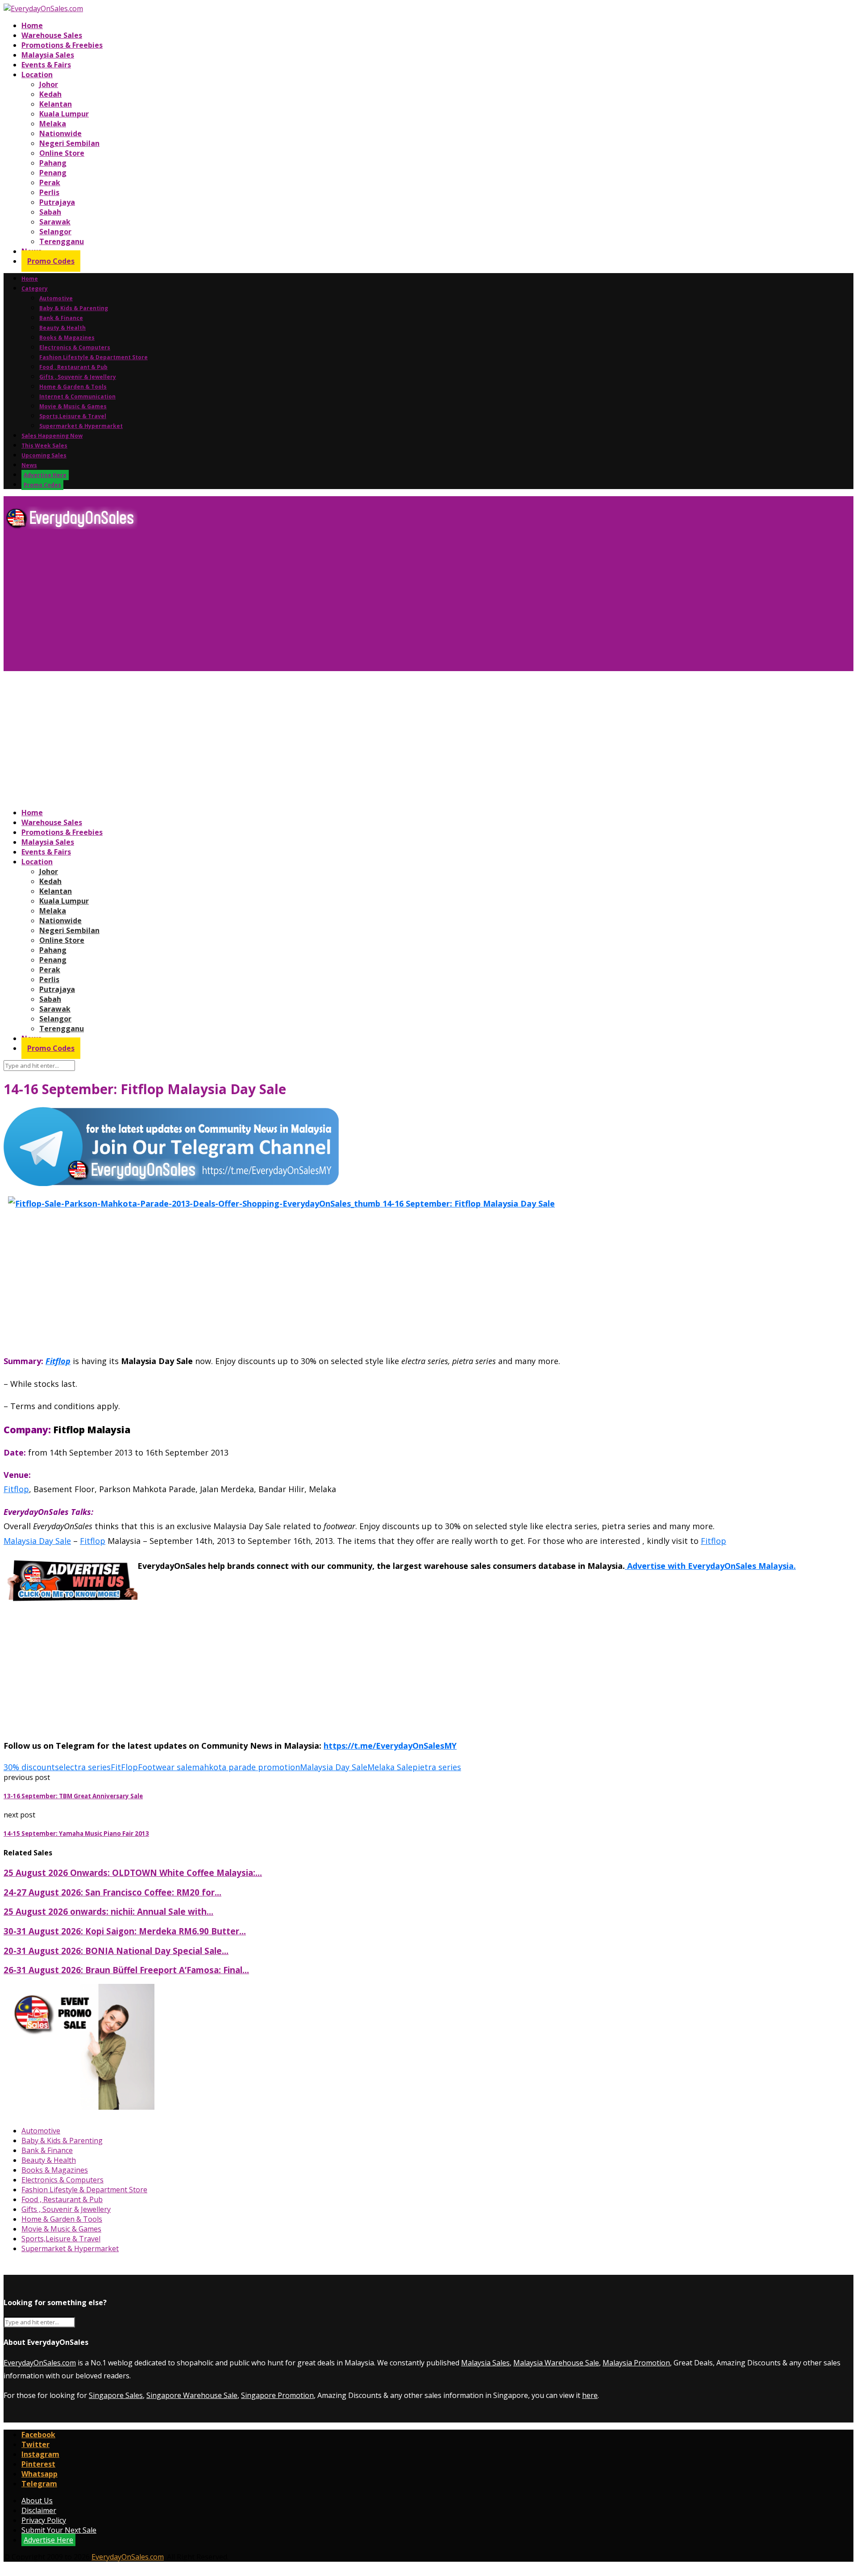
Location (37, 75)
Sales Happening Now (52, 436)
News (29, 465)
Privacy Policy (44, 2520)
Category (35, 288)
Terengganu (62, 241)
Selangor (55, 232)
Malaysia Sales (48, 55)
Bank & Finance (61, 318)
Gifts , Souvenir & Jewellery (78, 377)
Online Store (62, 153)
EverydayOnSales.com (40, 2363)
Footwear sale (165, 1767)
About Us (37, 2501)
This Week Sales (44, 446)
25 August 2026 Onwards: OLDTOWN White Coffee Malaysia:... (133, 1873)
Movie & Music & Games (73, 406)
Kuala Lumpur (64, 114)
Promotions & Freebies (62, 45)
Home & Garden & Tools (73, 387)
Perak (50, 183)
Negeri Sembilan (69, 143)
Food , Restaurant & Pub (73, 367)
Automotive (56, 298)
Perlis (49, 192)
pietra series (437, 1767)
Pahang (53, 163)
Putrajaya (57, 202)
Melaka (53, 124)
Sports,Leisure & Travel (73, 416)
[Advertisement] (271, 604)
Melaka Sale (390, 1767)
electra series (85, 1767)
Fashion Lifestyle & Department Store (94, 357)
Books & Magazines (67, 338)
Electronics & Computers (75, 347)
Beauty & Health (62, 328)
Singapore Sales (116, 2395)
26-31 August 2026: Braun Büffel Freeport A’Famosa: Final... (126, 1970)
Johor (49, 84)
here (590, 2395)
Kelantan (56, 104)
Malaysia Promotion (636, 2363)
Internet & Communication (77, 396)
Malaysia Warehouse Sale (556, 2363)
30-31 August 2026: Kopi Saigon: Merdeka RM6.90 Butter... (125, 1931)
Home (32, 25)
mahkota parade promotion (246, 1767)
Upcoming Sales (44, 455)
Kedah (50, 94)
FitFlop (124, 1767)
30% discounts (31, 1767)
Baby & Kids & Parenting (74, 308)
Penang (53, 173)
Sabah (50, 212)
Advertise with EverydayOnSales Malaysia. (710, 1566)
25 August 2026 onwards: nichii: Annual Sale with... (108, 1911)
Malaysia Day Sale (334, 1767)
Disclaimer (39, 2510)
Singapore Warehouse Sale (192, 2395)
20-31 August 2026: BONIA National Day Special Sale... (116, 1951)
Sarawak (55, 222)
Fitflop (58, 1361)
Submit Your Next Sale (59, 2530)
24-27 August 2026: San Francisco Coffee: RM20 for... (112, 1892)
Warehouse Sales (52, 35)
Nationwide (60, 133)
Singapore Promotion (277, 2395)
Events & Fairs (46, 65)
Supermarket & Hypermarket (81, 426)
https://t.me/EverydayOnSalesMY (390, 1746)
